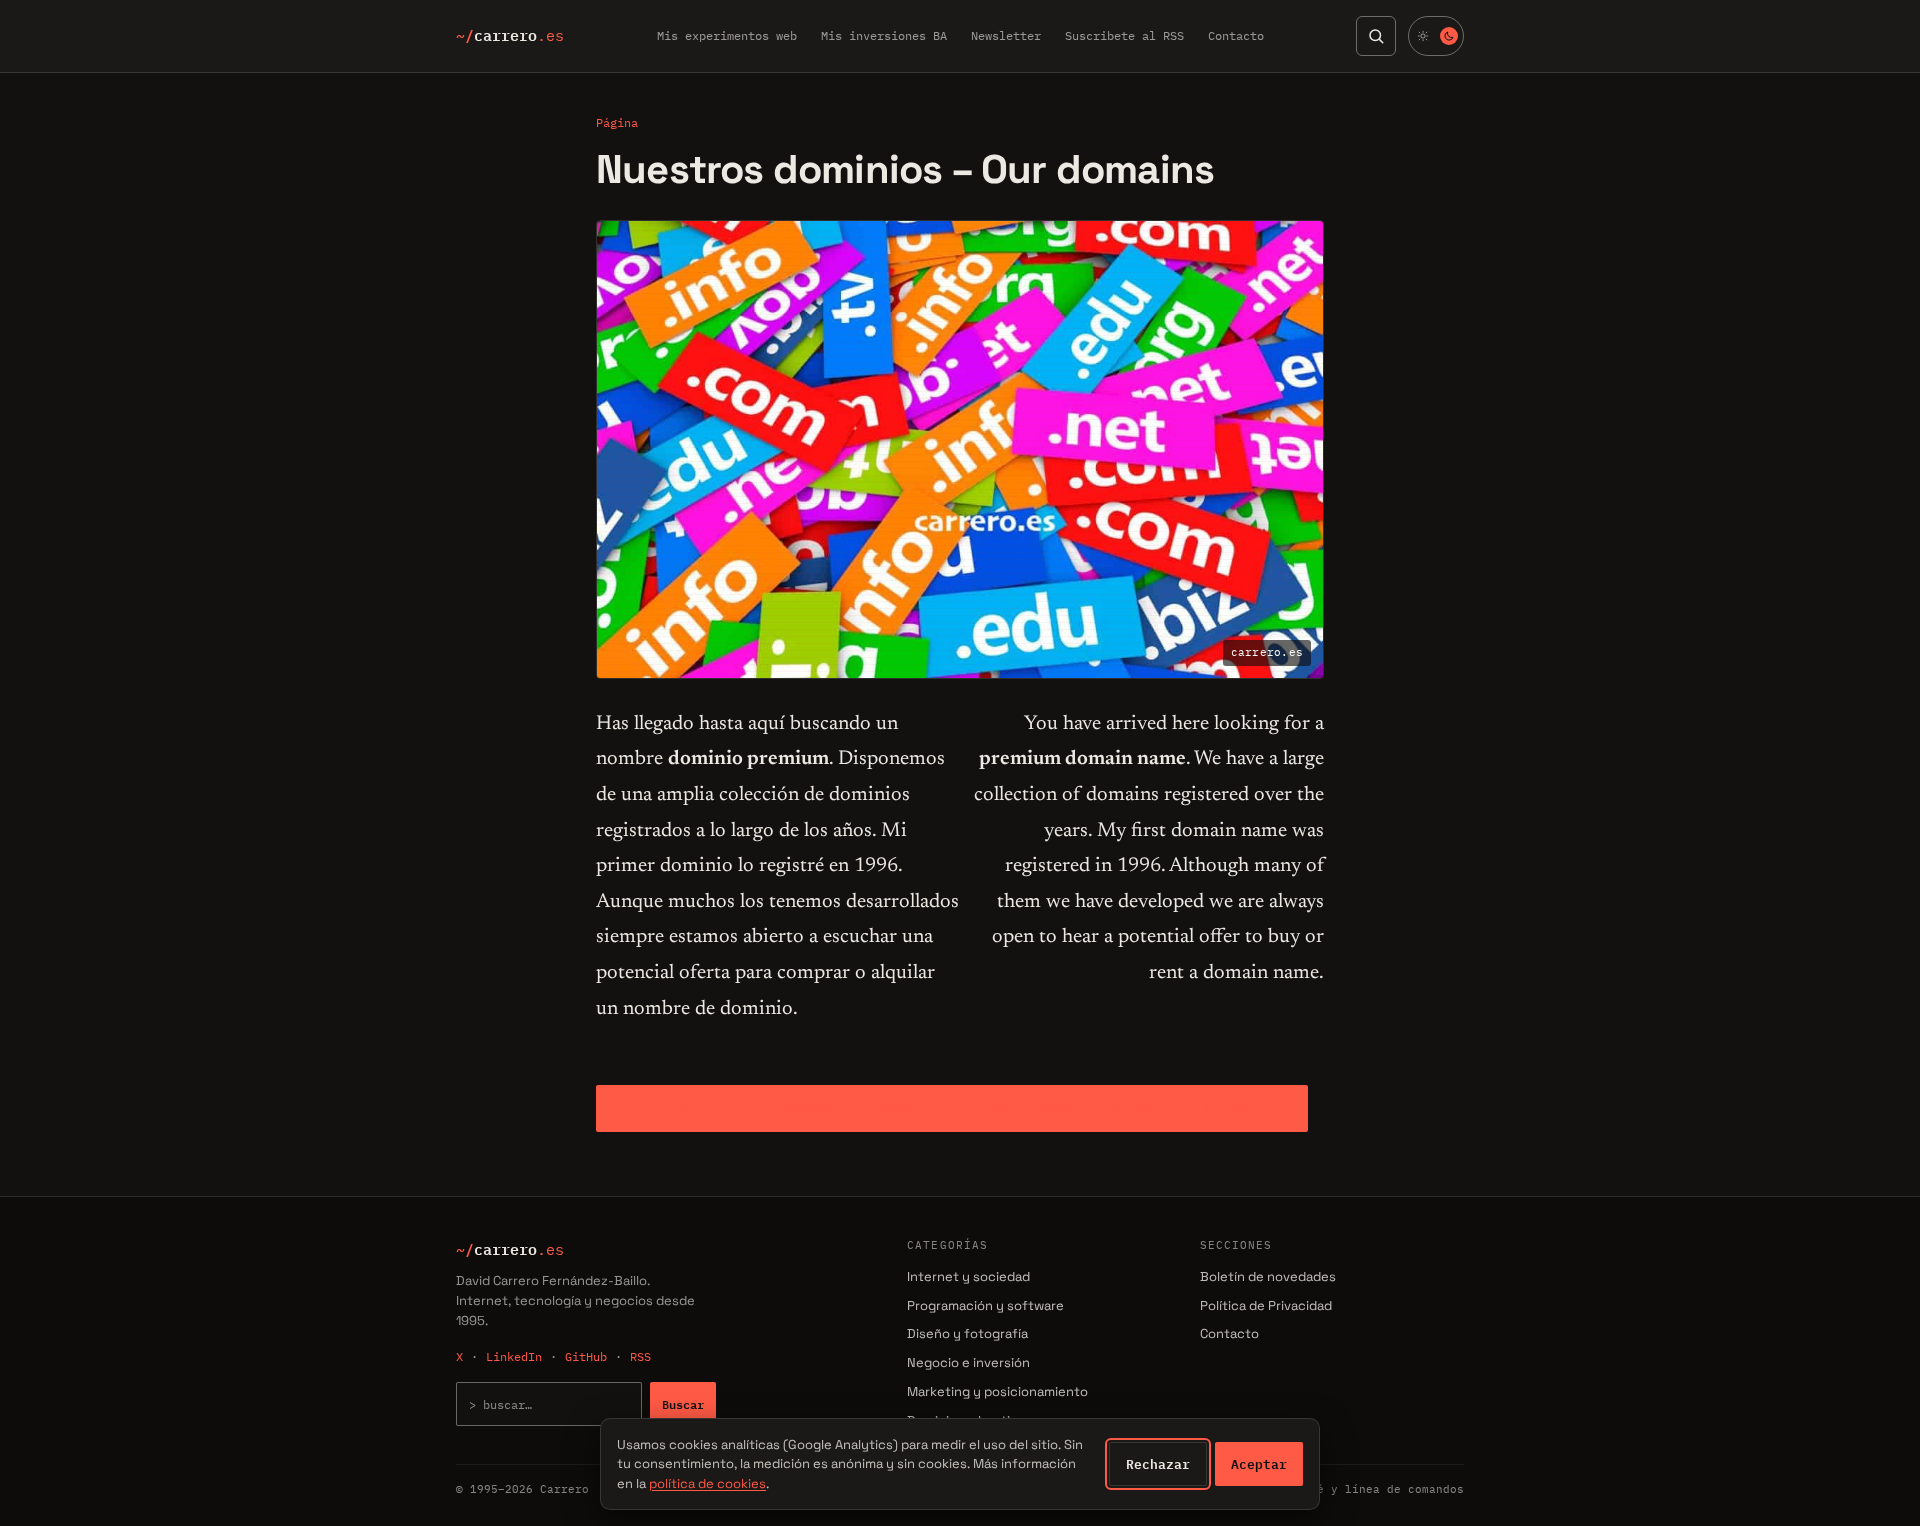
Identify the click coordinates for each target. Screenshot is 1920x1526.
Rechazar (1158, 1464)
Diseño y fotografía (967, 1333)
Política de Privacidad (1266, 1305)
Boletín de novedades (1268, 1276)
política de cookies (707, 1483)
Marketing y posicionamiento (997, 1391)
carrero (510, 36)
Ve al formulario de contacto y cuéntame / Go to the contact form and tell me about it (952, 1108)
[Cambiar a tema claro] (1436, 36)
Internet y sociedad (968, 1276)
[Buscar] (1376, 36)
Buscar (683, 1404)
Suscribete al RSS (1124, 35)
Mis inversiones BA (884, 35)
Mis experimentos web (727, 35)
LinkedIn (514, 1356)
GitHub (586, 1356)
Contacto (1236, 35)
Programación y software (985, 1305)
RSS (640, 1356)
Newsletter (1006, 35)
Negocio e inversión (968, 1362)
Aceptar (1259, 1464)
